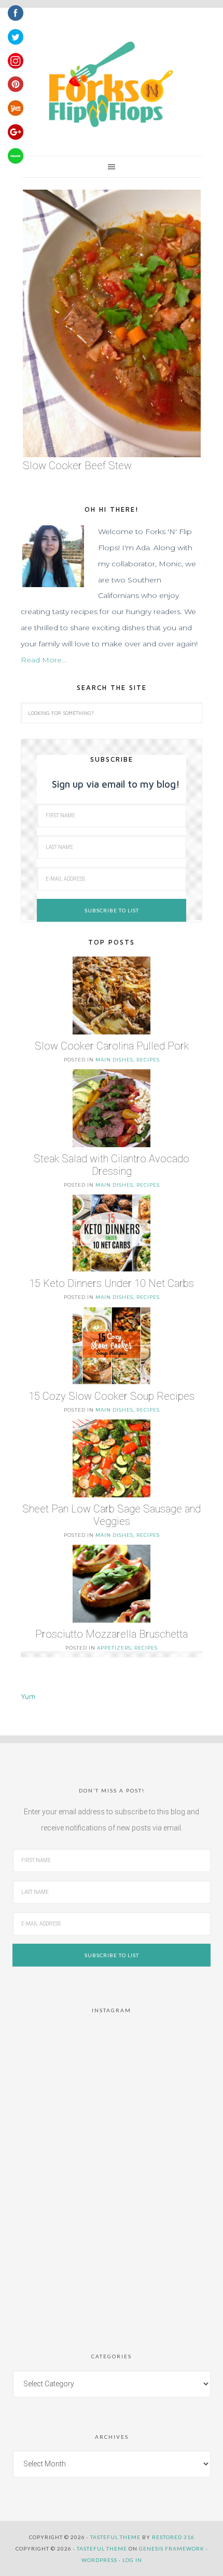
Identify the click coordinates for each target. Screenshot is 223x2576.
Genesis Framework (172, 2548)
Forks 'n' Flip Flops (109, 85)
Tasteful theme (115, 2537)
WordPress (99, 2560)
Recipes (148, 1060)
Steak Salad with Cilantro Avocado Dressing (112, 1165)
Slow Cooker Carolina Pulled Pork (112, 1046)
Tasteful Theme (102, 2548)
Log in (132, 2560)
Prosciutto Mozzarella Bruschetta (112, 1634)
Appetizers (114, 1648)
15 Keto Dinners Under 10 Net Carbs (112, 1283)
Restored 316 (173, 2537)
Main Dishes (114, 1060)
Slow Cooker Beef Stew (77, 466)
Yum (28, 1696)
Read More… (44, 660)
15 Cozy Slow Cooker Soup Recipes (112, 1396)
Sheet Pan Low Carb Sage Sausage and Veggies (112, 1515)
